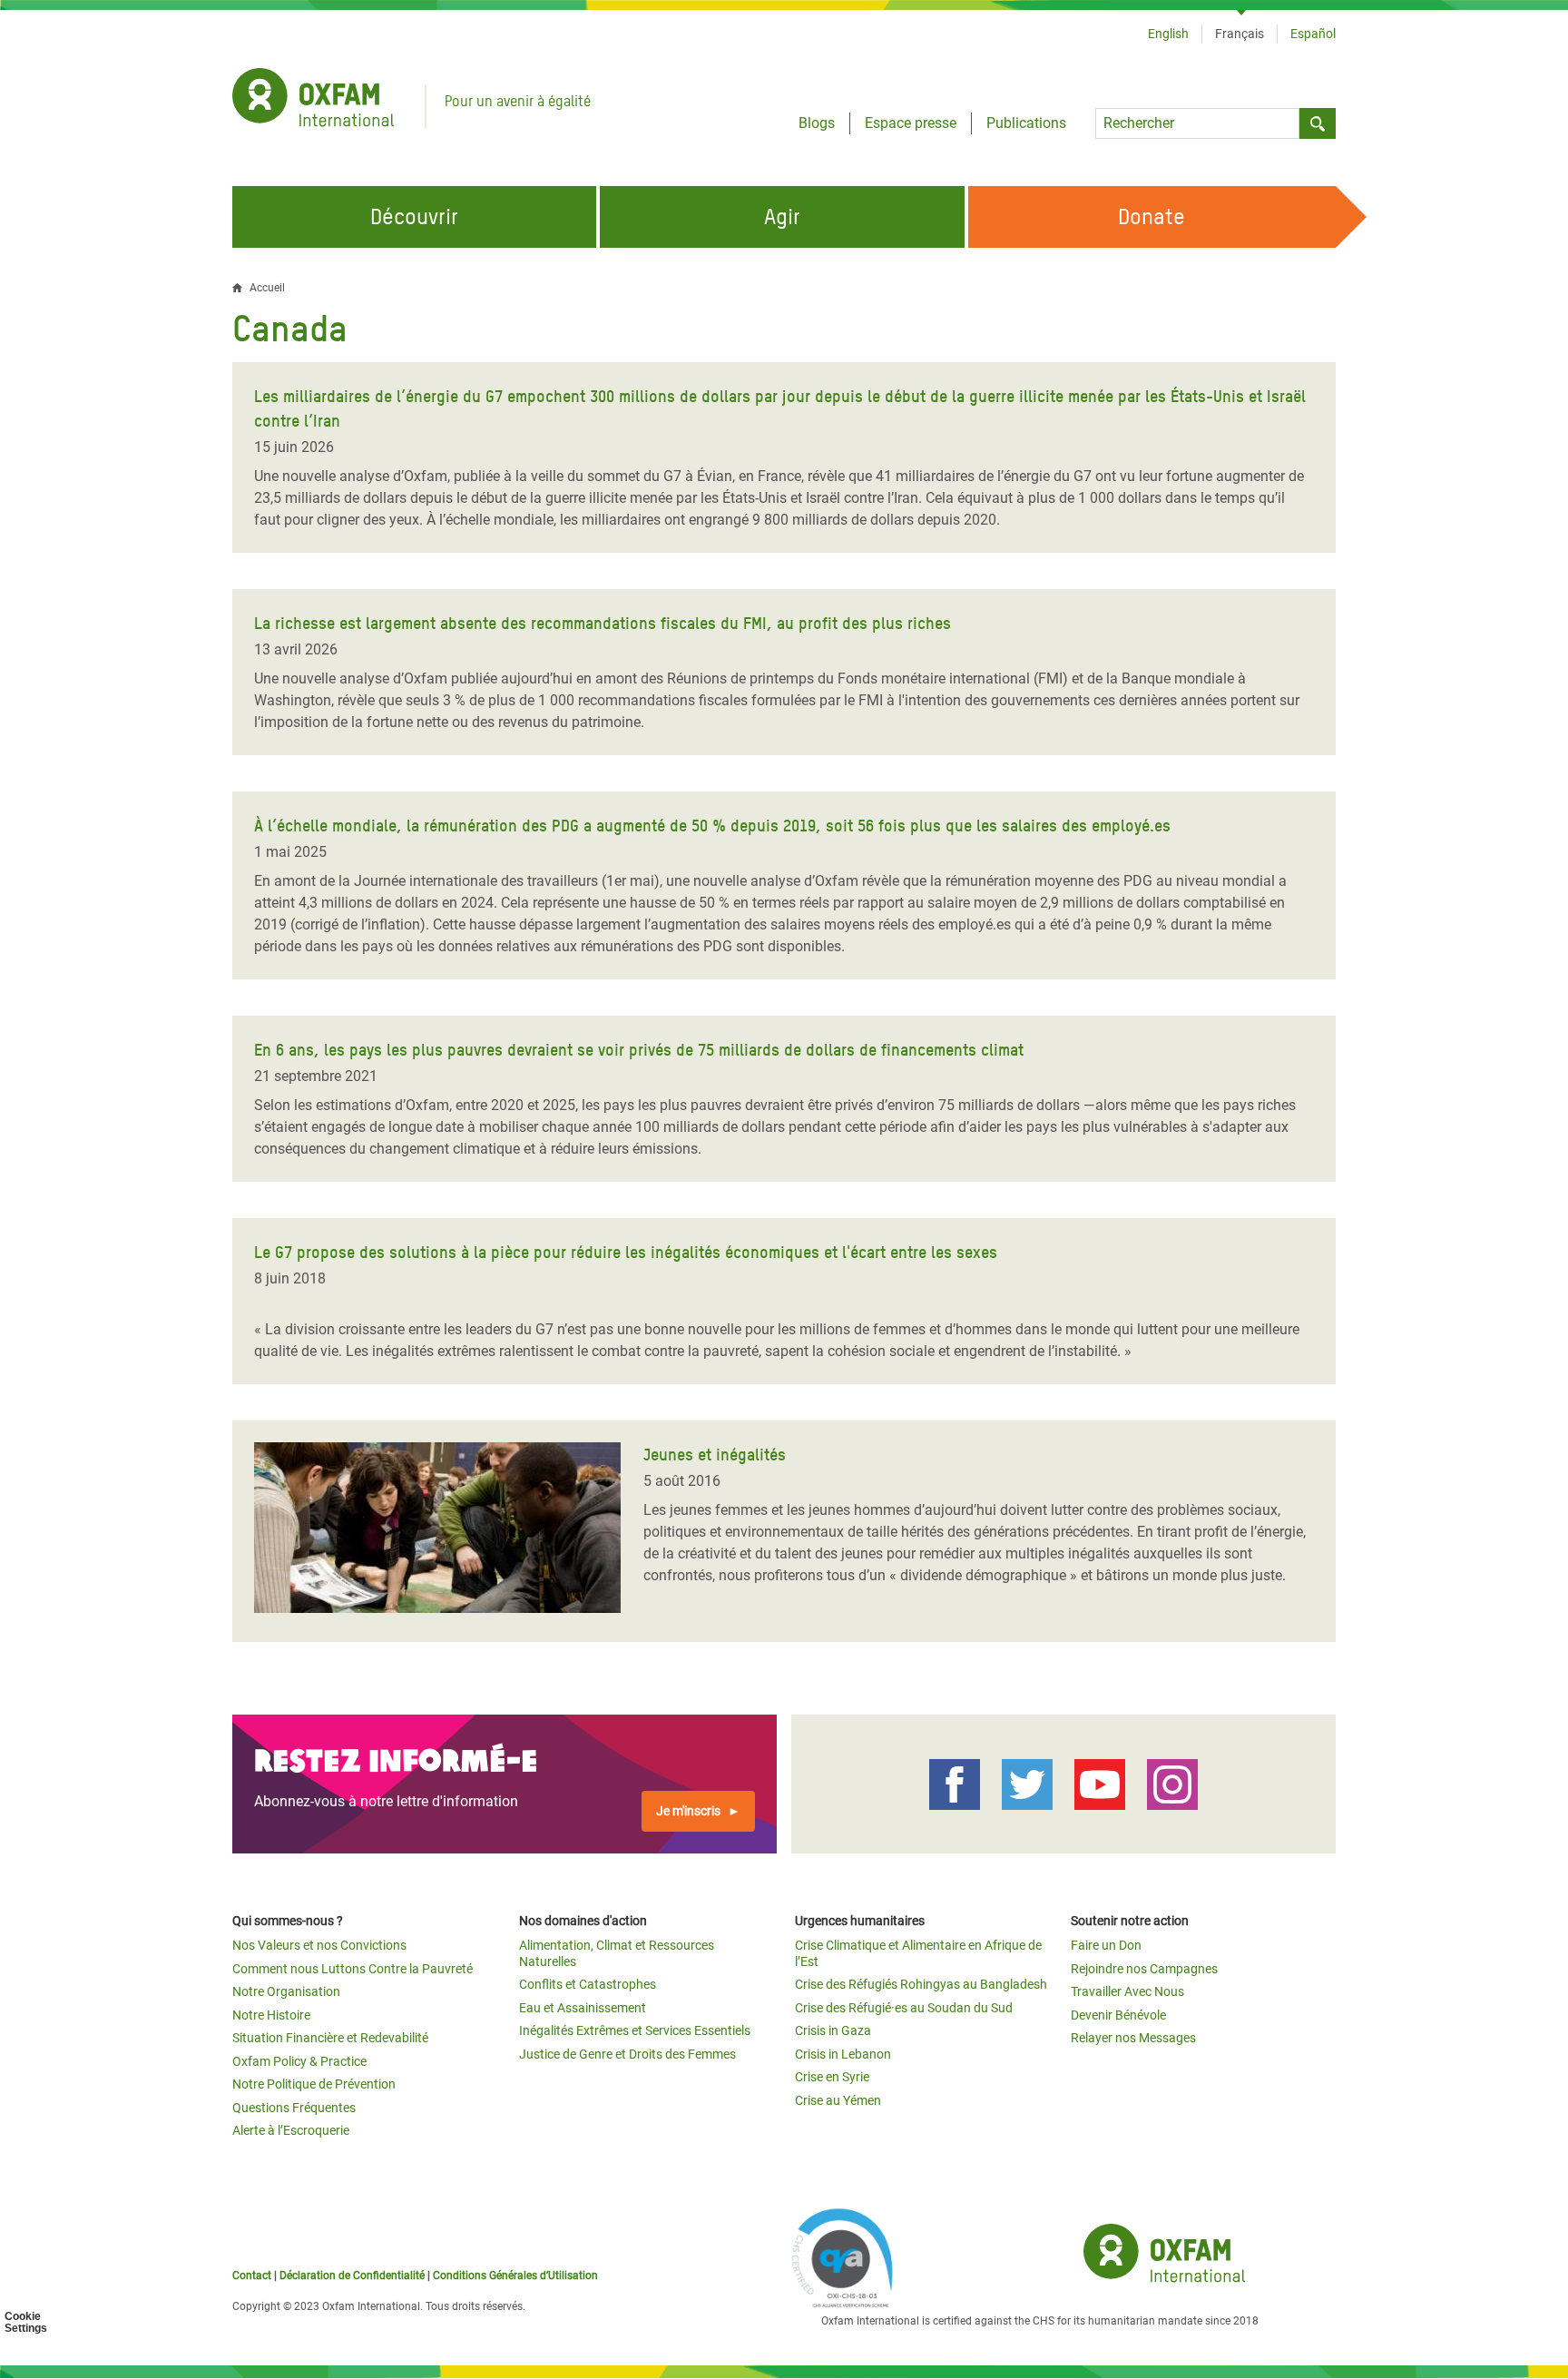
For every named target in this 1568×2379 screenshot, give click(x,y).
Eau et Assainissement (583, 2008)
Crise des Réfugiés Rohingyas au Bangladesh (921, 1984)
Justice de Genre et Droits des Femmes (627, 2054)
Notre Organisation (286, 1991)
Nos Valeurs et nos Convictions (319, 1945)
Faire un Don (1106, 1945)
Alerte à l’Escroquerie (291, 2130)
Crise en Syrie (832, 2077)
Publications (1026, 123)
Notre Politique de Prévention (314, 2084)
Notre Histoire (271, 2015)
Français (1240, 34)
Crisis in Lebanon (843, 2054)
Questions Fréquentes (294, 2108)
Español (1313, 34)
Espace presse (911, 123)
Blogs (817, 123)
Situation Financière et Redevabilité (330, 2038)
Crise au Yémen (838, 2100)
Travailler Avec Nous (1127, 1991)
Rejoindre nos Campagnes (1144, 1969)
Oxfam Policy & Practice (299, 2061)
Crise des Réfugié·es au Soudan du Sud (904, 2008)
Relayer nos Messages (1133, 2038)
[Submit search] (1318, 123)
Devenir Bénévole (1118, 2015)
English (1168, 34)
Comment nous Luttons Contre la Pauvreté (353, 1969)
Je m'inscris (688, 1811)
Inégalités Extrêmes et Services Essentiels (635, 2030)
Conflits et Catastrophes (588, 1984)
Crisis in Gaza (833, 2030)
